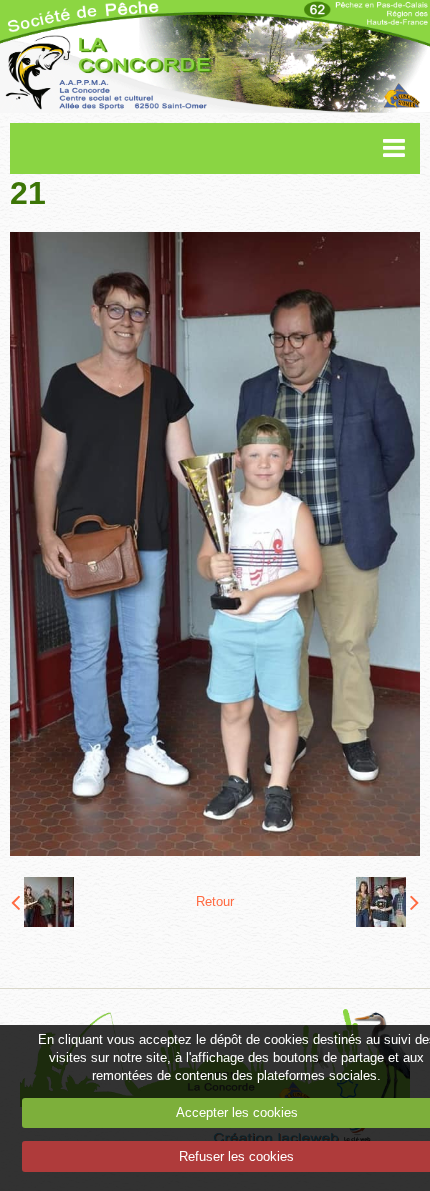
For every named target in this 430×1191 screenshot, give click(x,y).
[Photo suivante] (387, 902)
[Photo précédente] (42, 902)
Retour (215, 901)
